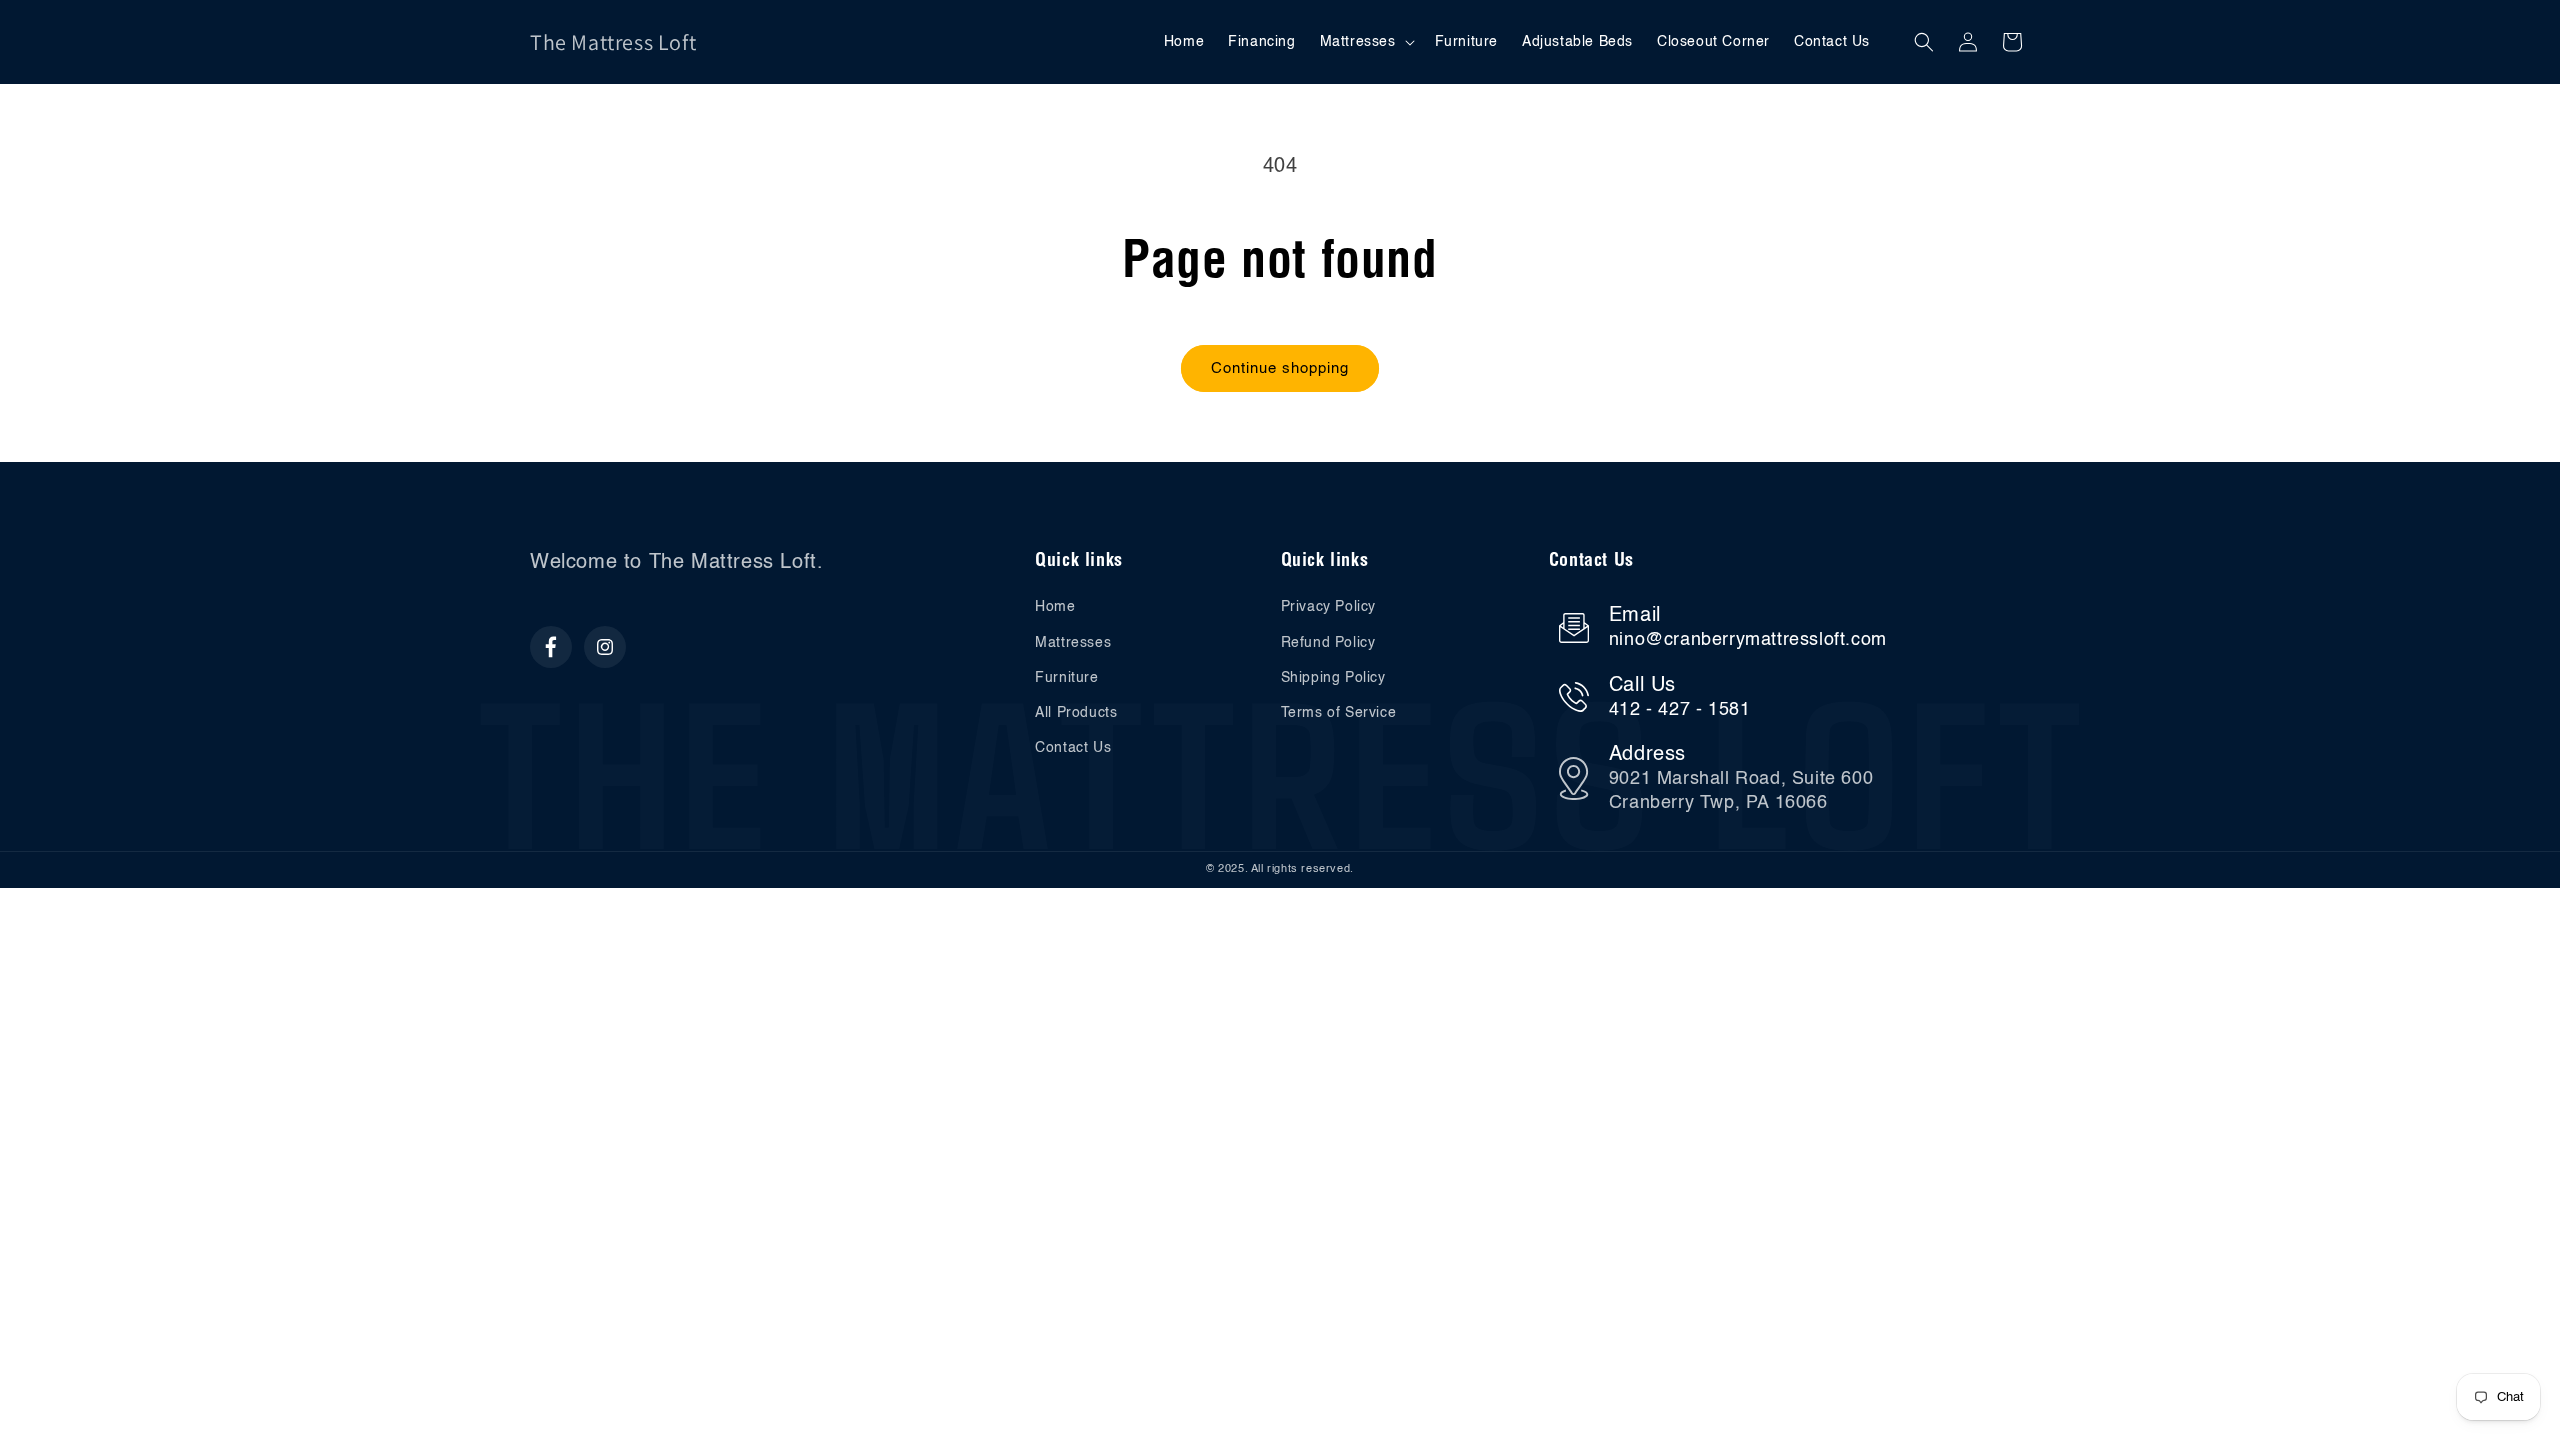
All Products (1076, 713)
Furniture (1066, 678)
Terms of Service (1339, 713)
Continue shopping (1280, 368)
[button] (1365, 42)
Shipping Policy (1333, 678)
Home (1055, 607)
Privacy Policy (1328, 607)
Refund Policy (1328, 643)
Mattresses (1073, 643)
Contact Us (1073, 748)
